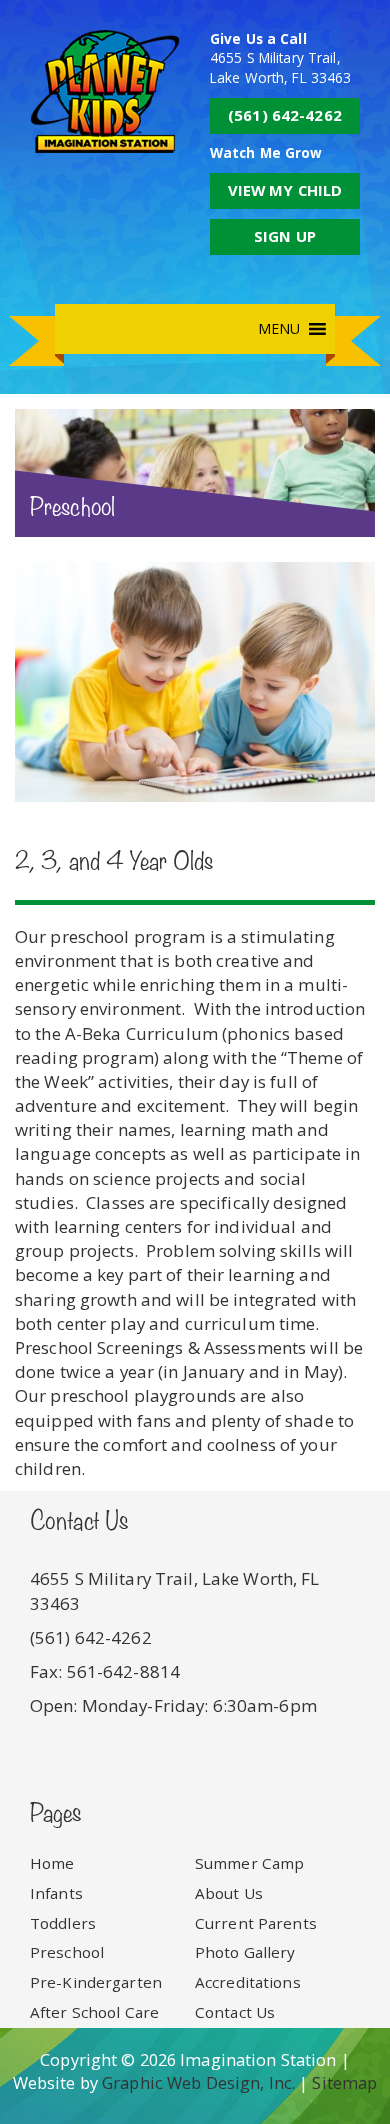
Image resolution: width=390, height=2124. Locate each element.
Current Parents (256, 1923)
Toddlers (63, 1923)
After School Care (94, 2012)
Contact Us (235, 2012)
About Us (229, 1893)
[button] (279, 329)
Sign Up (285, 236)
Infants (56, 1893)
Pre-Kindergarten (96, 1982)
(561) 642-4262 (285, 115)
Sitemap (344, 2082)
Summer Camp (249, 1863)
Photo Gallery (245, 1952)
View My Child (285, 190)
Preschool (67, 1952)
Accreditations (248, 1982)
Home (52, 1863)
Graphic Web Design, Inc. (198, 2082)
